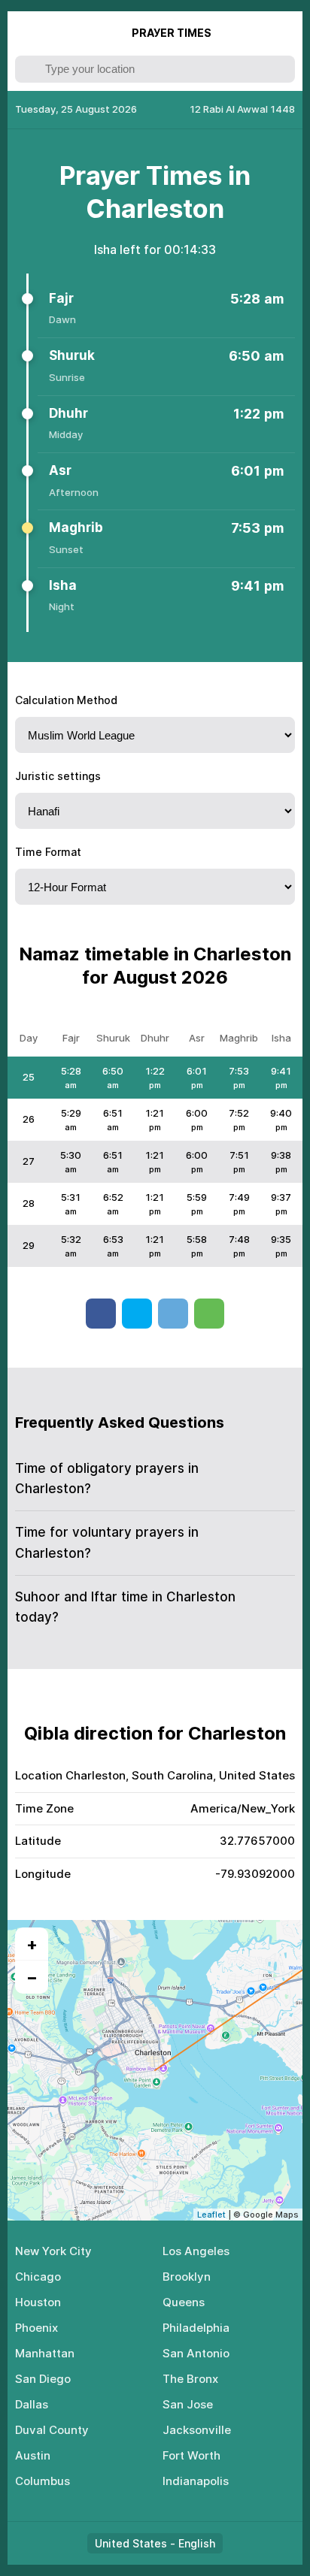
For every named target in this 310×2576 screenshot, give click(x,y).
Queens (184, 2302)
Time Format (48, 852)
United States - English (155, 2543)
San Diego (43, 2379)
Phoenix (36, 2328)
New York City (53, 2251)
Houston (38, 2302)
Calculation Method (66, 700)
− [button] (32, 1977)
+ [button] (32, 1944)
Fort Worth (191, 2455)
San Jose (188, 2404)
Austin (33, 2455)
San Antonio (196, 2353)
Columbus (43, 2481)
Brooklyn (187, 2277)
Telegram (173, 1314)
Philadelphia (196, 2328)
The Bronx (190, 2379)
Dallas (32, 2404)
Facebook (101, 1314)
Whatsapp (209, 1314)
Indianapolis (196, 2481)
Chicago (38, 2277)
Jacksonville (197, 2430)
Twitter (137, 1314)
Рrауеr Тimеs (172, 33)
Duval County (52, 2430)
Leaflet (211, 2215)
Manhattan (45, 2353)
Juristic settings (58, 776)
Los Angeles (196, 2251)
